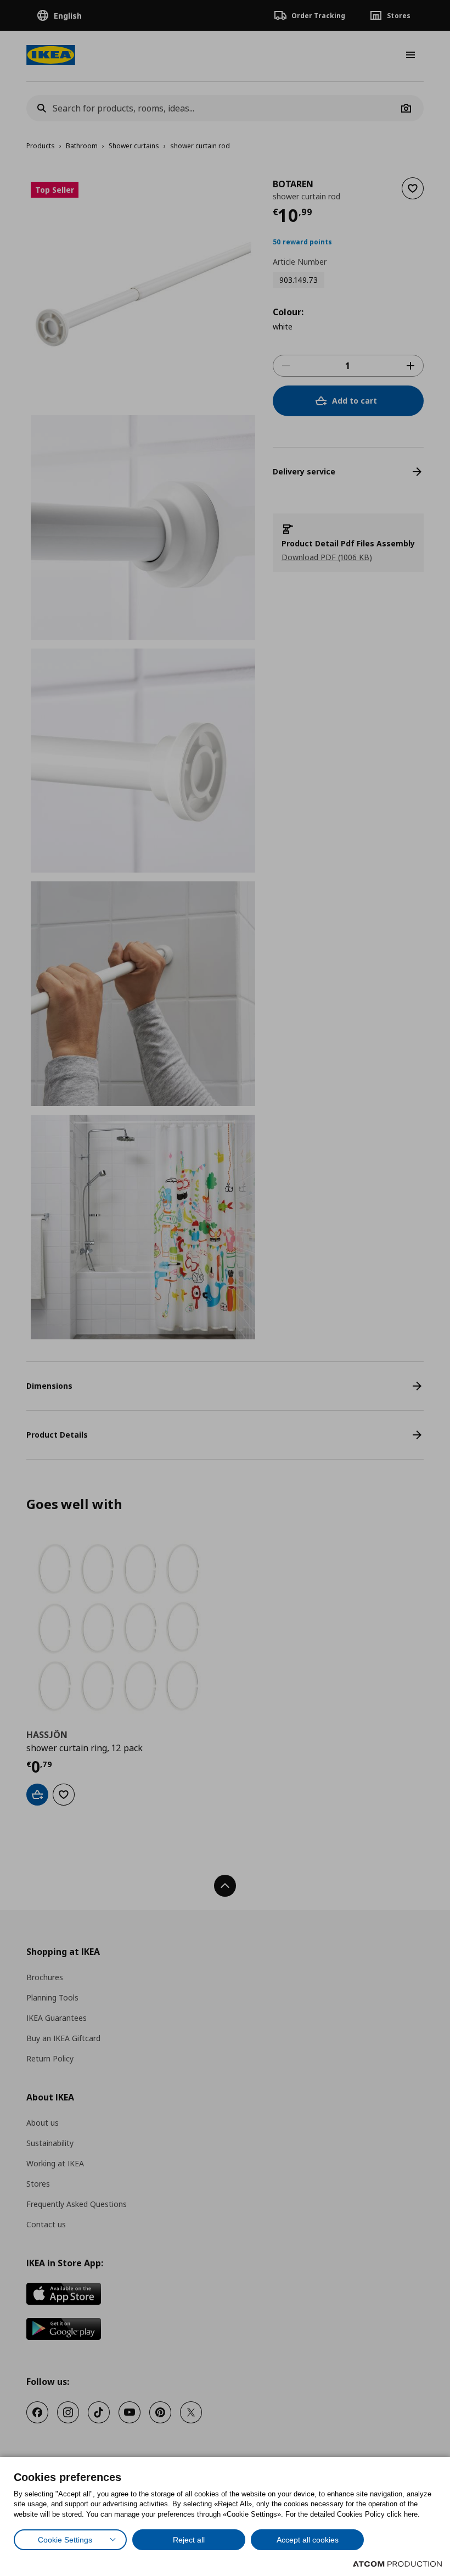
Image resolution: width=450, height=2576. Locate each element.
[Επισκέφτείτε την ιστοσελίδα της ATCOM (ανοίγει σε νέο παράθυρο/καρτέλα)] (397, 2564)
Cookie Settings (65, 2540)
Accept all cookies (308, 2540)
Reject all (189, 2540)
